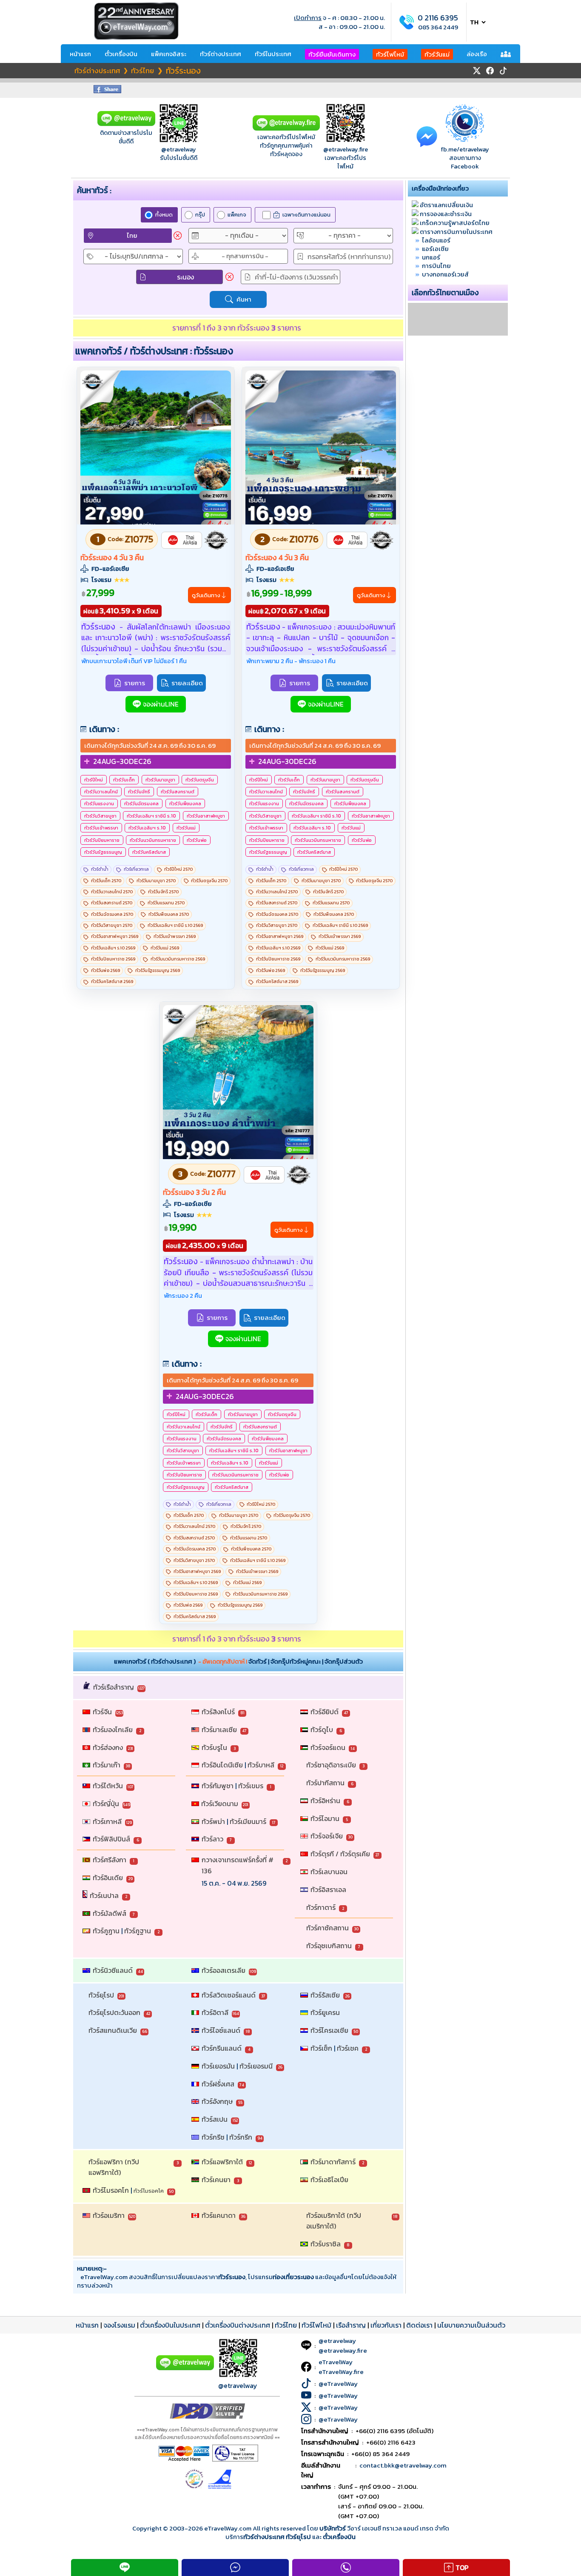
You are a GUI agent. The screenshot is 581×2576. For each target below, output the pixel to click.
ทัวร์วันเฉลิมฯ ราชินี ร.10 (151, 816)
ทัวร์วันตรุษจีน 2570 (209, 881)
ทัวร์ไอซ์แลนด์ (221, 2030)
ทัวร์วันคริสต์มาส (149, 852)
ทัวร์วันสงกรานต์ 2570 (112, 903)
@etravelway (179, 149)
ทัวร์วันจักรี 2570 (163, 892)
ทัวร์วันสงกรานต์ (178, 792)
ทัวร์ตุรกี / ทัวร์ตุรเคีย (340, 1854)
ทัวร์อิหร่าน (325, 1801)
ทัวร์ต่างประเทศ (221, 54)
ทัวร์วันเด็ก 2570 (106, 881)
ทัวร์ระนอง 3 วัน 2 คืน (194, 1192)
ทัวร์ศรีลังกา (110, 1860)
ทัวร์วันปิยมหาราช (102, 840)
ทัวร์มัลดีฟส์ (110, 1913)
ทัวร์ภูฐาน (138, 1931)
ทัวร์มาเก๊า (107, 1765)
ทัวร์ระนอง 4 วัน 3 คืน (112, 558)
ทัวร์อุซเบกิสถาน (329, 1946)
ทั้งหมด (164, 215)
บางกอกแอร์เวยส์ (445, 274)
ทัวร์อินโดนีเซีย (222, 1765)
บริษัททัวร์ (333, 2528)
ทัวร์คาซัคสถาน (328, 1928)
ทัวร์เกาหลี (107, 1821)
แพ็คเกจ (237, 215)
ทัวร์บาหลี (261, 1765)
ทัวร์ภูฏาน (106, 1931)
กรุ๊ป (200, 215)
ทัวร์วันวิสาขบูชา (100, 816)
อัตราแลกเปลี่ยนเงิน (446, 205)
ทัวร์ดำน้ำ (100, 869)
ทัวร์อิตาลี (215, 2012)
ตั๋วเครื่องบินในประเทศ (170, 2325)
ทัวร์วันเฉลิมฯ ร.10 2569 (113, 948)
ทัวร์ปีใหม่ (94, 780)
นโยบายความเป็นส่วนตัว (471, 2325)
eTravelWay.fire (341, 2372)
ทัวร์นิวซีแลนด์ (113, 1970)
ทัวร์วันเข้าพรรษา (101, 828)
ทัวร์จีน (102, 1712)
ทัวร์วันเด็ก (124, 780)
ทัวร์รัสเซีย (325, 1995)
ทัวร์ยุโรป (101, 1995)
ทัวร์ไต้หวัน (108, 1786)
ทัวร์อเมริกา (109, 2215)
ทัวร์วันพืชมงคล (185, 804)
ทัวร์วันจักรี (139, 792)
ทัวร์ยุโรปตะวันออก (114, 2012)
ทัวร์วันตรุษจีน (200, 780)
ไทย (132, 235)
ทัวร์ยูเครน (325, 2012)
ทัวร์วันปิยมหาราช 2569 (113, 959)
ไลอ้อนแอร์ (436, 240)
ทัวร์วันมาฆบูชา (160, 780)
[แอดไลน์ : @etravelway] (126, 124)
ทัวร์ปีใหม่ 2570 (178, 869)
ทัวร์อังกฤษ (217, 2101)
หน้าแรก (80, 54)
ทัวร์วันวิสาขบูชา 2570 (112, 925)
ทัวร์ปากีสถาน (325, 1783)
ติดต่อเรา (419, 2325)
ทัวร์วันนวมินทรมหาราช (153, 840)
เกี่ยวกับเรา (386, 2325)
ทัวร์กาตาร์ (321, 1907)
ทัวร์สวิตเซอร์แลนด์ (229, 1995)
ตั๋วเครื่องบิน (121, 54)
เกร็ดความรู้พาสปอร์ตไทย (455, 223)
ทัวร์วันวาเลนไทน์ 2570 (112, 892)
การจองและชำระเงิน (446, 214)
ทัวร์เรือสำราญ (114, 1687)
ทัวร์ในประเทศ (273, 54)
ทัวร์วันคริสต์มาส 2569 (112, 982)
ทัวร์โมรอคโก (111, 2190)
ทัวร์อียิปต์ (325, 1712)
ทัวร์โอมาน (325, 1818)
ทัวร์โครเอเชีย (329, 2030)
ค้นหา (244, 299)
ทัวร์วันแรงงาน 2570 (166, 903)
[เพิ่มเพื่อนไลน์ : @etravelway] (185, 2368)
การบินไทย (436, 266)
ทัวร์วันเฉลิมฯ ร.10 (147, 828)
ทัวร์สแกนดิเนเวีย (113, 2030)
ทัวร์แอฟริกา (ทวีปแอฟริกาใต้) (114, 2167)
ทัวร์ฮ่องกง (108, 1747)
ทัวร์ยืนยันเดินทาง (332, 54)
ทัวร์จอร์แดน (328, 1747)
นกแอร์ (431, 257)
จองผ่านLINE (161, 704)
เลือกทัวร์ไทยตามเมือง (445, 293)
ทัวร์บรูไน (214, 1747)
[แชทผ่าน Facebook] (427, 136)
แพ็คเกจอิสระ (169, 54)
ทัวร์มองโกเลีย (113, 1730)
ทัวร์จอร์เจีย (327, 1836)
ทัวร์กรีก (241, 2137)
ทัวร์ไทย (286, 2325)
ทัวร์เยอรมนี (256, 2066)
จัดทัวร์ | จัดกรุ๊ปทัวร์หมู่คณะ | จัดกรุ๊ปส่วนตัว (306, 1661)
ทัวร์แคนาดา (219, 2215)
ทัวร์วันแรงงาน (99, 804)
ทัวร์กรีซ (213, 2137)
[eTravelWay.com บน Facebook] (490, 71)
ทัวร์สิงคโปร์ (218, 1712)
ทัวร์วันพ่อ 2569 (105, 970)
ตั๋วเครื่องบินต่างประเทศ (238, 2325)
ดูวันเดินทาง (206, 595)
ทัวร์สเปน (215, 2119)
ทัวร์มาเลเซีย (219, 1730)
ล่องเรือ (477, 54)
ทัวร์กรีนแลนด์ (222, 2048)
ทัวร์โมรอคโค (149, 2191)
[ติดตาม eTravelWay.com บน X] (477, 71)
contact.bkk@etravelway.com (403, 2465)
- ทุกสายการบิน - (245, 256)
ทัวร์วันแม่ (437, 54)
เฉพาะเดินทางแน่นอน (306, 215)
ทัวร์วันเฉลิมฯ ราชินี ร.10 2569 (175, 925)
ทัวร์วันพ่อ (197, 840)
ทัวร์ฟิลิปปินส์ (111, 1839)
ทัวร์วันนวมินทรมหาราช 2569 (178, 959)
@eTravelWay (338, 2384)
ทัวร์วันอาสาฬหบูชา (206, 816)
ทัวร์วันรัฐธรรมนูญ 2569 (158, 970)
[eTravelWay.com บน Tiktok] (503, 71)
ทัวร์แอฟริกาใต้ (222, 2162)
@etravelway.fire (346, 149)
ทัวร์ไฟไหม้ (390, 54)
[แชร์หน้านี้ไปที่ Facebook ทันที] (107, 91)
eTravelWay (336, 2362)
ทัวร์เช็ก (321, 2048)
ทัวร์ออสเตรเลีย (224, 1970)
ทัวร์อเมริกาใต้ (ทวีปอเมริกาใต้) (334, 2221)
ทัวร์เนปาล (104, 1895)
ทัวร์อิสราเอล (328, 1889)
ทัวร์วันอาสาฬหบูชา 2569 (115, 936)
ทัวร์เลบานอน (329, 1872)
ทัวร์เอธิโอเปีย (329, 2180)
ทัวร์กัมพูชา (218, 1786)
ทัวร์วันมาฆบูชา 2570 (156, 881)
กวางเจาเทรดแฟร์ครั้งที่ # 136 (238, 1865)
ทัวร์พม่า (213, 1821)
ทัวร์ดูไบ (322, 1730)
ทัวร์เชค (348, 2048)
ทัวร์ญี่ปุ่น (106, 1804)
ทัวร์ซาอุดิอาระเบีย (331, 1765)
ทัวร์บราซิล (326, 2244)
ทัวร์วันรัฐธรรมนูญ (103, 852)
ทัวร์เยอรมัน (218, 2066)
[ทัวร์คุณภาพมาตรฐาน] (216, 540)
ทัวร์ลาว (212, 1839)
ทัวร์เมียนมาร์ (248, 1821)
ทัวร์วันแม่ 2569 (165, 948)
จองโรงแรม (119, 2325)
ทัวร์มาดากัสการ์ (333, 2162)
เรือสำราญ (351, 2325)
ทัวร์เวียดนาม (220, 1804)
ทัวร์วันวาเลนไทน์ (101, 792)
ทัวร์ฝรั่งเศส (218, 2084)
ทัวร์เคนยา (216, 2180)
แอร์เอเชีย (435, 249)
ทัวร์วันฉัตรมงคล (141, 804)
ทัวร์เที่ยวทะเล (136, 869)
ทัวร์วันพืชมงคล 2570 (169, 914)
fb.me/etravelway (465, 149)
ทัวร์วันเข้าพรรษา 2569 (175, 936)
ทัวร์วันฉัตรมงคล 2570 (112, 914)
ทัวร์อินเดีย (108, 1878)
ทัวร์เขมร (251, 1786)
